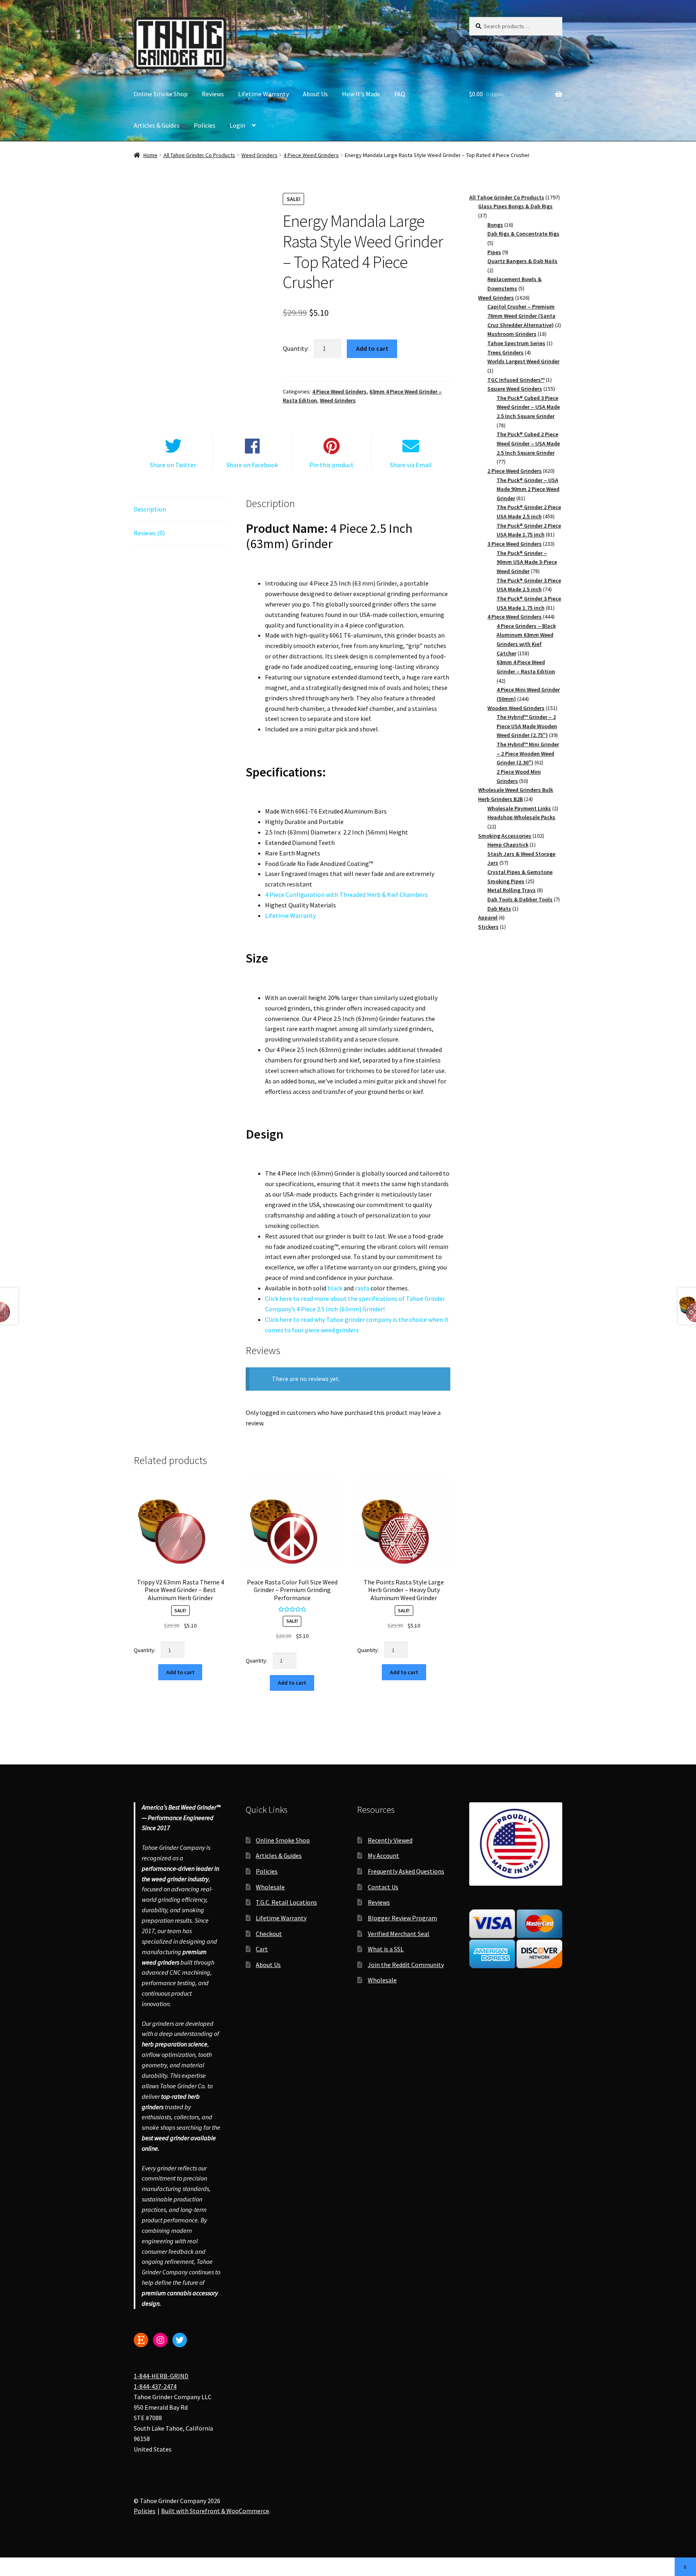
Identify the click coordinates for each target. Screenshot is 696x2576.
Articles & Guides (157, 125)
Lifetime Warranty (263, 94)
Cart (262, 1949)
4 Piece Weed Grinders (311, 155)
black (335, 1288)
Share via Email (411, 465)
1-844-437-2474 (155, 2387)
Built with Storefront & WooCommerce (215, 2511)
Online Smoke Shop (161, 94)
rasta (362, 1288)
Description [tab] (150, 509)
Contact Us (383, 1887)
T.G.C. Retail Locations (286, 1903)
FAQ (400, 94)
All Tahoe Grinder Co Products (199, 155)
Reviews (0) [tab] (149, 533)
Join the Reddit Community (406, 1965)
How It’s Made (361, 94)
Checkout (269, 1934)
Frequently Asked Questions (406, 1871)
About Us (315, 94)
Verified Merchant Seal (399, 1934)
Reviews (213, 94)
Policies (205, 125)
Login (237, 125)
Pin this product (331, 465)
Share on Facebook (252, 465)
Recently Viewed (390, 1840)
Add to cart (372, 348)
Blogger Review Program (402, 1918)
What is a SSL (386, 1949)
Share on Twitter (173, 465)
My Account (383, 1856)
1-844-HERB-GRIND (161, 2376)
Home (150, 155)
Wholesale (270, 1887)
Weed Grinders (259, 155)
